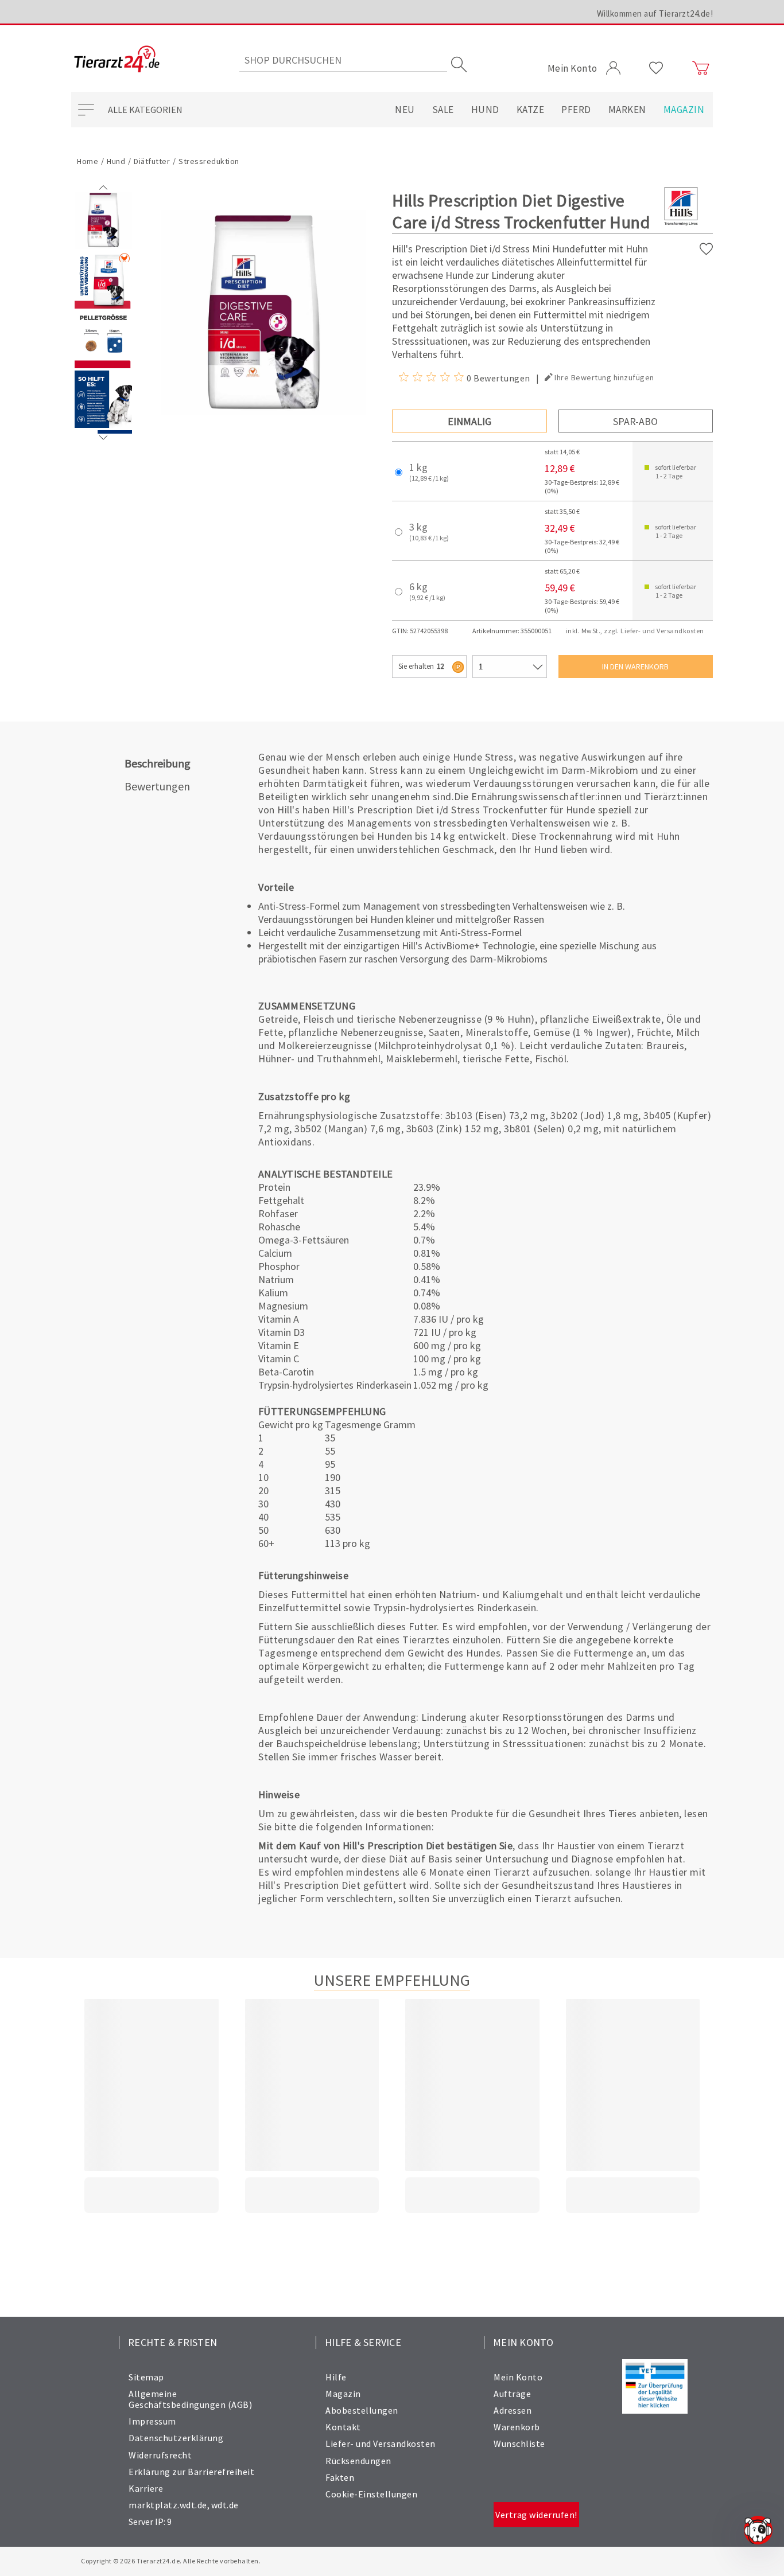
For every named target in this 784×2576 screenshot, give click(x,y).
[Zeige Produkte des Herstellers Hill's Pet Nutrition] (681, 225)
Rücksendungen (358, 2461)
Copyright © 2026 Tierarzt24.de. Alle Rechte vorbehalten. (171, 2561)
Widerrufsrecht (160, 2455)
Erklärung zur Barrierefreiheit (191, 2472)
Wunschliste (519, 2444)
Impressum (152, 2421)
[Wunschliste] (656, 68)
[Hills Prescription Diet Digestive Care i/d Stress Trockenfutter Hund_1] (103, 306)
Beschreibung (158, 763)
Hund (485, 110)
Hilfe (336, 2377)
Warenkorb (517, 2427)
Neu (405, 110)
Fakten (340, 2477)
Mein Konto (518, 2377)
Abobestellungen (362, 2410)
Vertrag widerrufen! (536, 2515)
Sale (443, 110)
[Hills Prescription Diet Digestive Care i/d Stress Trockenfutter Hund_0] (103, 246)
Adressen (513, 2410)
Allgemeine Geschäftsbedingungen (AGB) (190, 2399)
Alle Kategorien (145, 110)
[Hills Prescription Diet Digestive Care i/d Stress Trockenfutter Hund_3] (103, 425)
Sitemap (146, 2377)
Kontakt (343, 2427)
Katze (531, 110)
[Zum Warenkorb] (701, 68)
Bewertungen (157, 786)
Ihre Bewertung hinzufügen (604, 377)
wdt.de (225, 2505)
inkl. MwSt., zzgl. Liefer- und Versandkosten (635, 631)
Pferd (576, 110)
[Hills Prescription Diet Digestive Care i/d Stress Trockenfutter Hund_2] (103, 365)
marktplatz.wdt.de (168, 2505)
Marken (627, 110)
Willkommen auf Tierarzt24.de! (655, 13)
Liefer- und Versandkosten (381, 2444)
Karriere (146, 2488)
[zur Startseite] (117, 60)
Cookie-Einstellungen (371, 2494)
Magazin (684, 110)
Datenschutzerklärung (176, 2438)
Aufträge (512, 2394)
